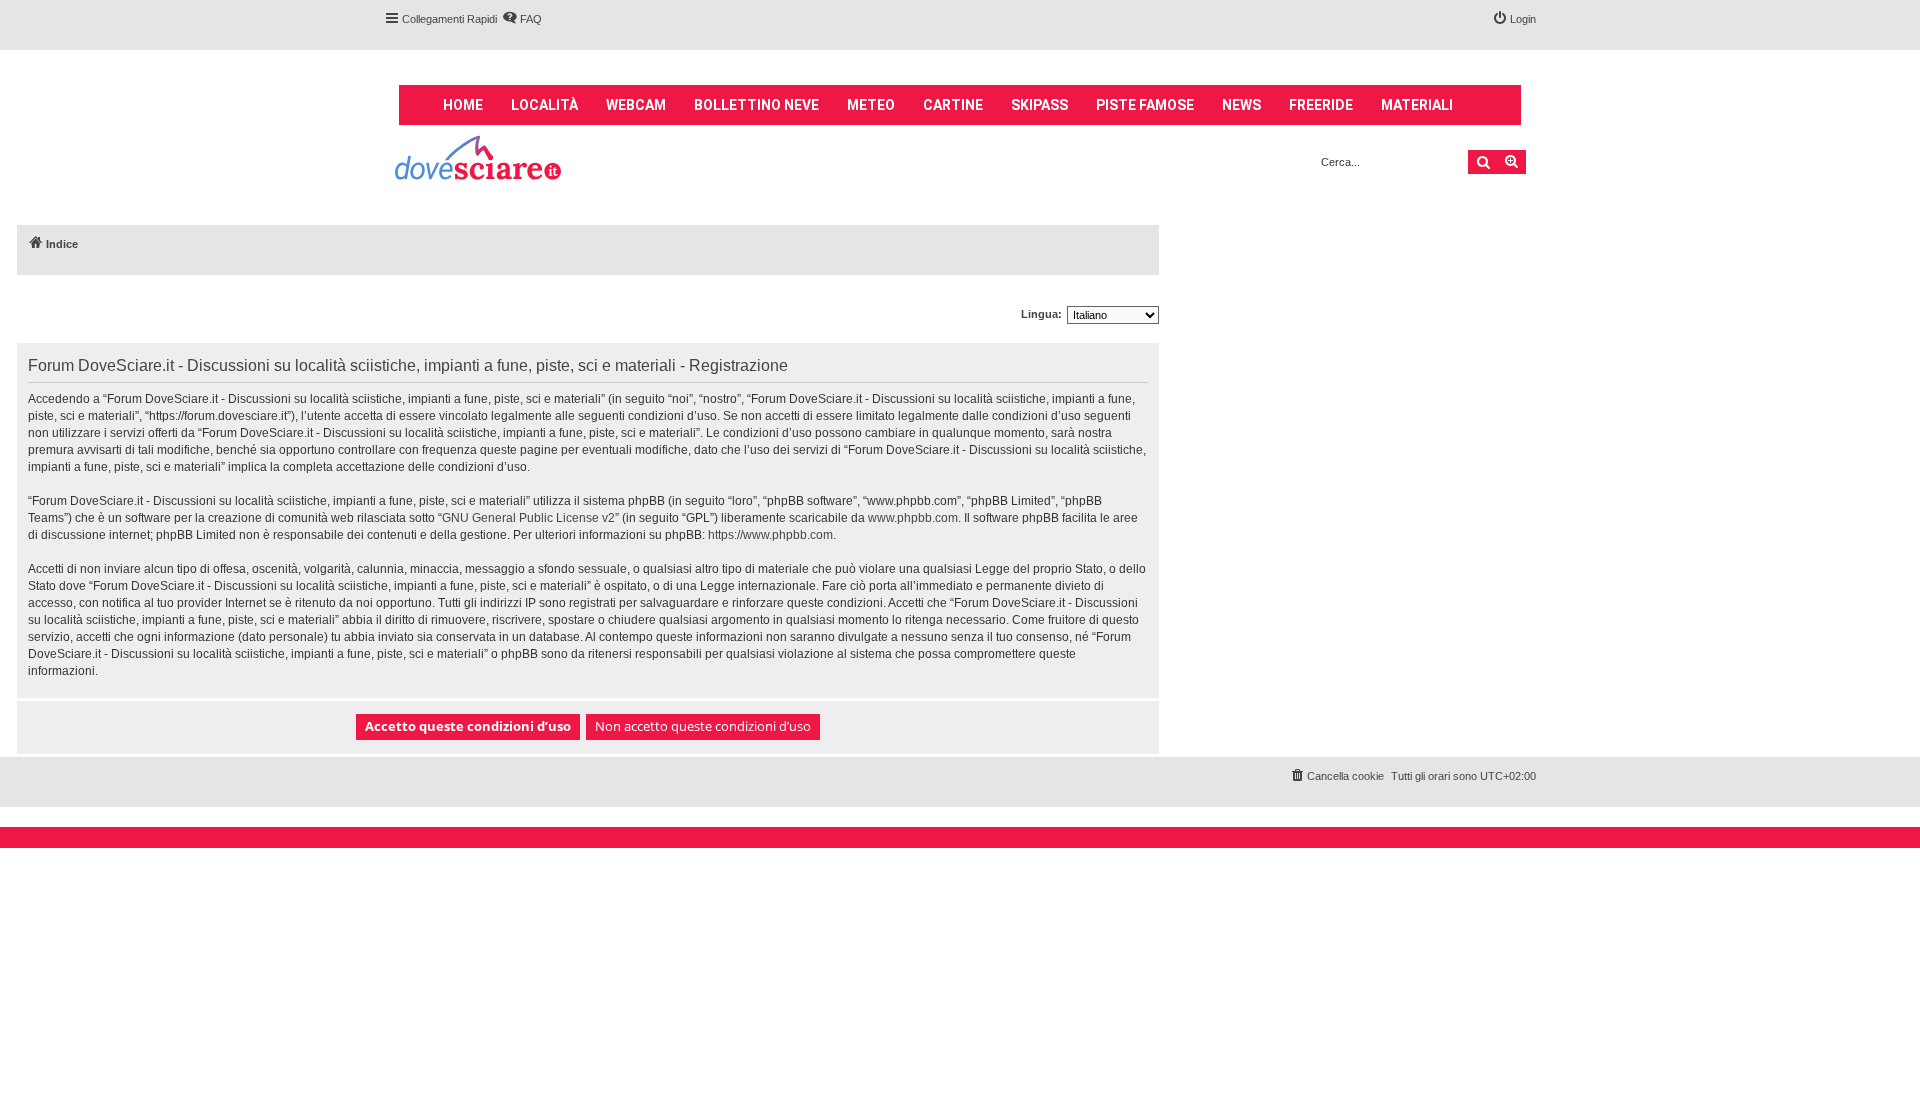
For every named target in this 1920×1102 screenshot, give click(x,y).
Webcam (636, 105)
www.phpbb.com (913, 518)
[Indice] (479, 160)
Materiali (1417, 105)
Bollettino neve (756, 105)
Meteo (871, 105)
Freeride (1321, 105)
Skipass (1039, 105)
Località (544, 105)
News (1241, 105)
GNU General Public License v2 (528, 518)
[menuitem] (522, 19)
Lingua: (1041, 314)
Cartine (953, 105)
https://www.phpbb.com (770, 535)
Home (463, 105)
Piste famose (1145, 105)
